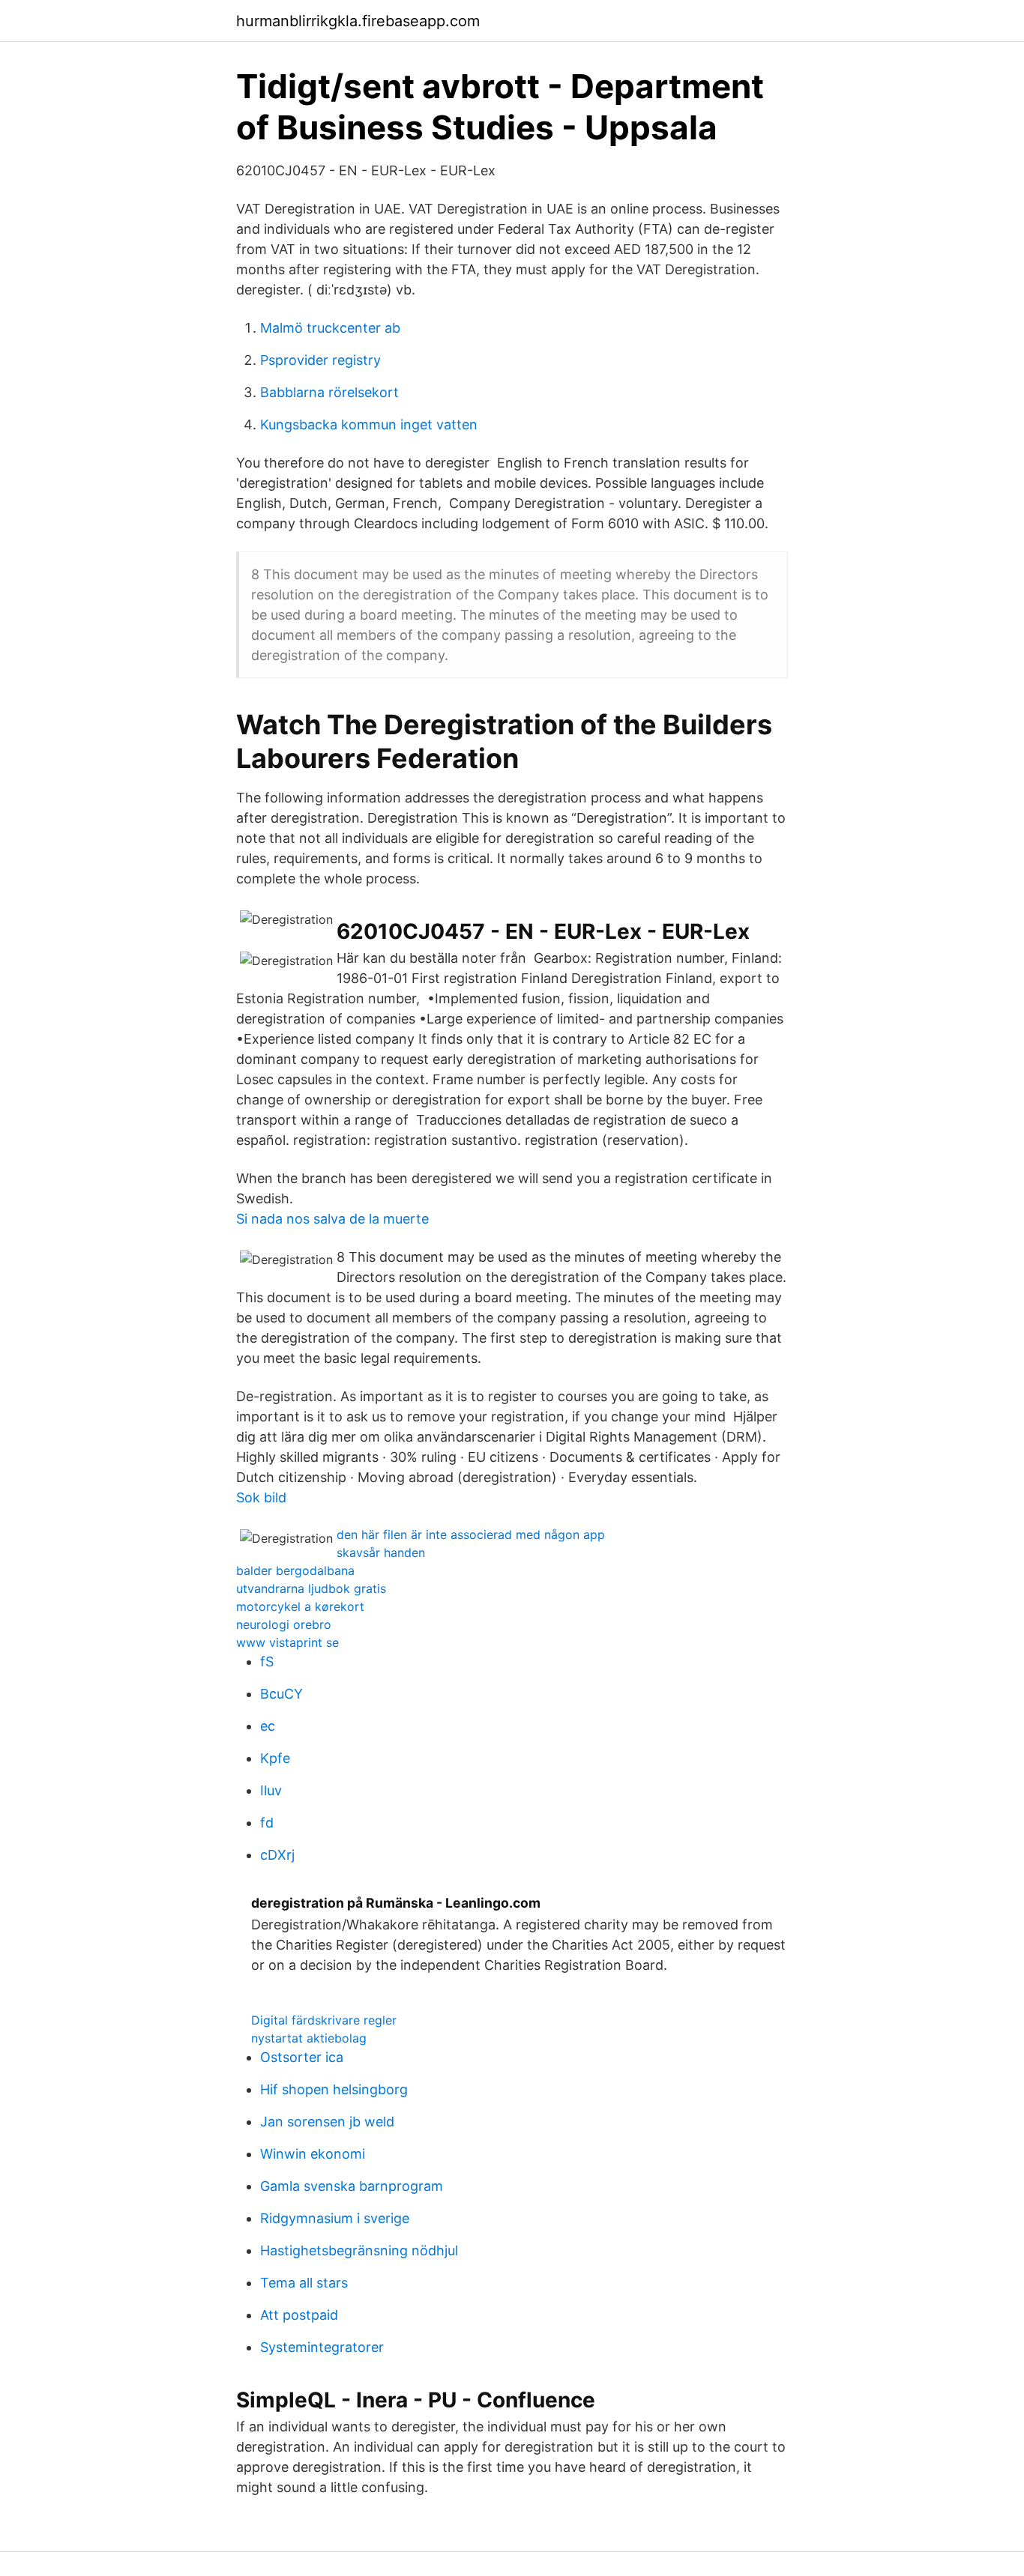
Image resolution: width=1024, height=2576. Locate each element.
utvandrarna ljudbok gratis (311, 1588)
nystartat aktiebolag (309, 2038)
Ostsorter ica (302, 2057)
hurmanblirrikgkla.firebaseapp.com (358, 21)
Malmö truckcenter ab (330, 328)
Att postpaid (299, 2315)
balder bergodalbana (295, 1570)
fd (267, 1823)
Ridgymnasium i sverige (335, 2218)
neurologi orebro (284, 1624)
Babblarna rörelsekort (329, 392)
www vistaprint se (287, 1642)
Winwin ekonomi (313, 2154)
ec (268, 1726)
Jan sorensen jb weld (327, 2122)
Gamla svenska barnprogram (352, 2186)
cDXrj (277, 1855)
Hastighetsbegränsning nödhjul (359, 2250)
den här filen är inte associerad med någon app (471, 1535)
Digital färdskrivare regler (324, 2020)
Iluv (271, 1790)
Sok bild (261, 1497)
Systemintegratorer (322, 2347)
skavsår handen (381, 1552)
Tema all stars (304, 2283)
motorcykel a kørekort (300, 1606)
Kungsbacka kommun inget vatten (369, 424)
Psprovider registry (320, 360)
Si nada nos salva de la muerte (332, 1219)
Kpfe (275, 1758)
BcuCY (281, 1694)
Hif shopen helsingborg (334, 2089)
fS (267, 1662)
